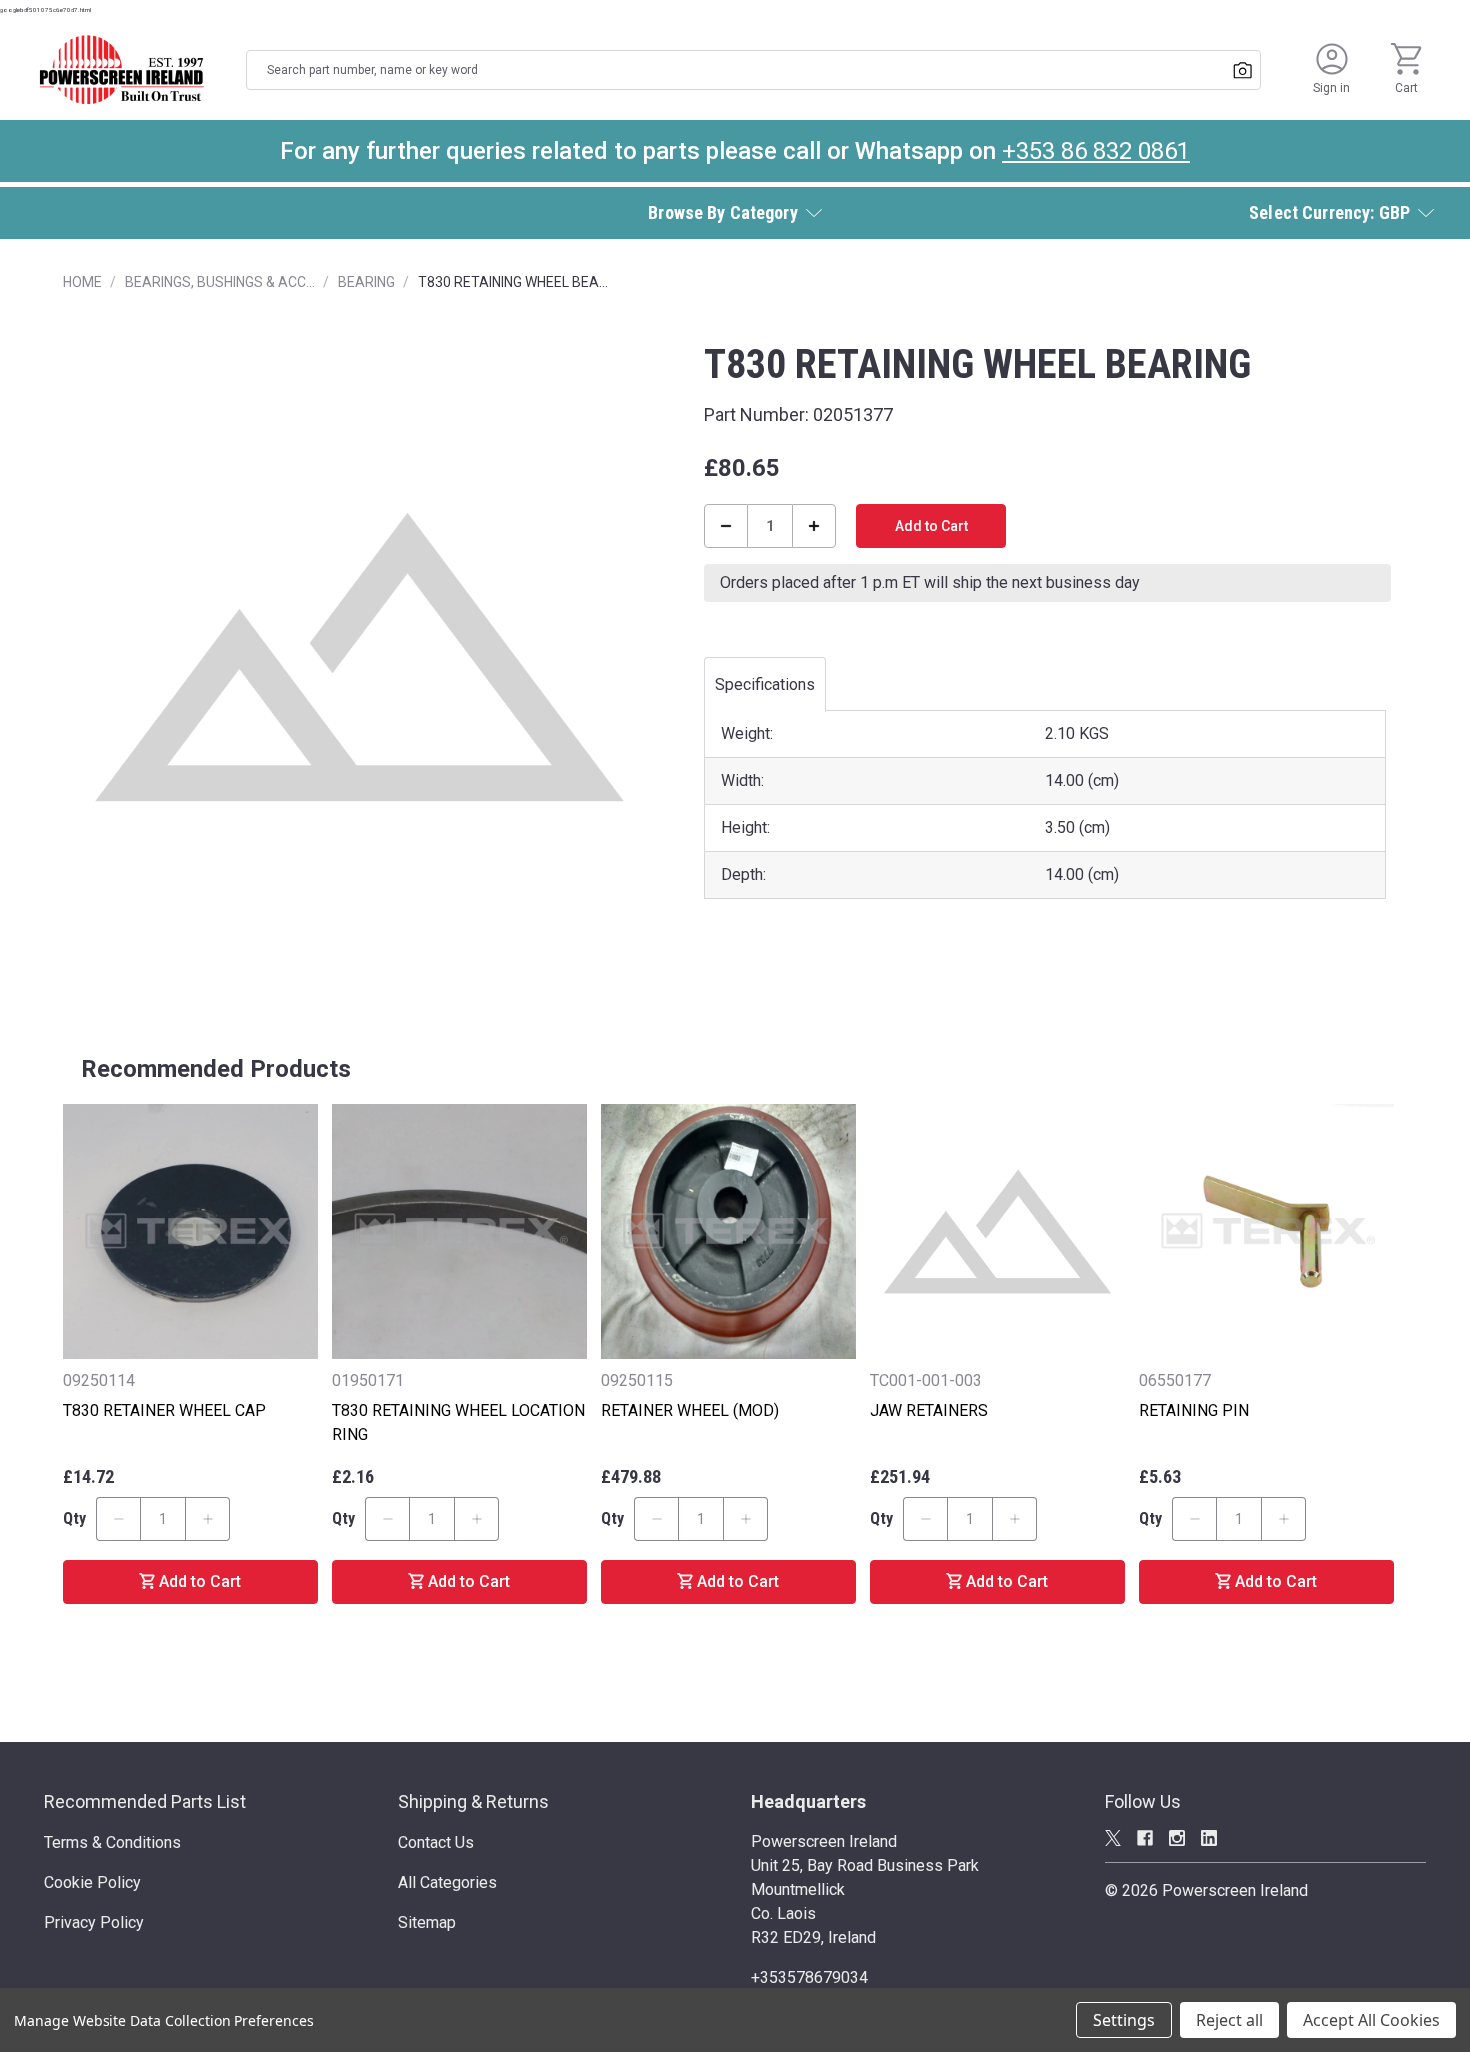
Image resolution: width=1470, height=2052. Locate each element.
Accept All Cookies (1371, 2020)
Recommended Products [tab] (216, 1069)
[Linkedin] (1209, 1838)
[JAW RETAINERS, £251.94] (997, 1231)
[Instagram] (1177, 1838)
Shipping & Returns (473, 1801)
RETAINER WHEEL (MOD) (690, 1410)
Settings (1124, 2020)
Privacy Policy (94, 1922)
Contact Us (436, 1842)
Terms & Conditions (112, 1842)
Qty (74, 1518)
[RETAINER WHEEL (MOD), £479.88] (728, 1231)
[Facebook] (1145, 1838)
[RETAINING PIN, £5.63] (1266, 1231)
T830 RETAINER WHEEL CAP (164, 1410)
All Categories (447, 1882)
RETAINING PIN (1194, 1410)
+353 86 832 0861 (1096, 151)
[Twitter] (1113, 1838)
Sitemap (427, 1922)
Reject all (1229, 2020)
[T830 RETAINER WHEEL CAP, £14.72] (190, 1231)
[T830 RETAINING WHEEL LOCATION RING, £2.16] (459, 1231)
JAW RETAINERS (929, 1410)
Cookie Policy (92, 1882)
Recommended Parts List (145, 1801)
